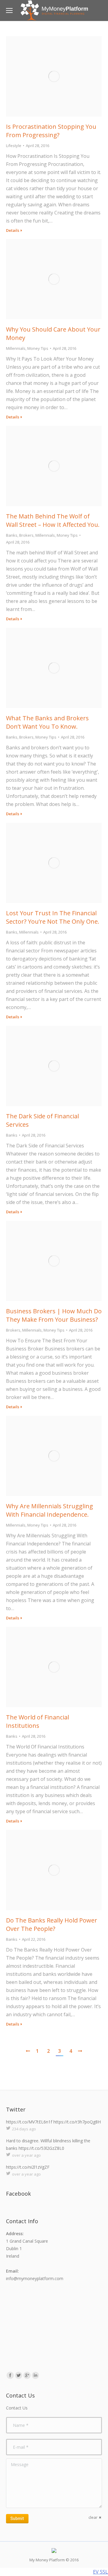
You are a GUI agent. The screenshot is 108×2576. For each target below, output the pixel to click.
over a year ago (26, 2155)
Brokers (26, 535)
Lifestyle (14, 146)
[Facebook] (10, 2375)
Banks (12, 535)
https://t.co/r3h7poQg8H (77, 2122)
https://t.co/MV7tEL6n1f (29, 2122)
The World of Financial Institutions (37, 1721)
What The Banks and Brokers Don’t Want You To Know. (47, 722)
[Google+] (27, 2375)
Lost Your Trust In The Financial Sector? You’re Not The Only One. (53, 917)
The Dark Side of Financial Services (42, 1120)
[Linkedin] (35, 2375)
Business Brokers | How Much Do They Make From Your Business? (54, 1315)
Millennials (16, 348)
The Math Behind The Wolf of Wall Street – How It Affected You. (53, 520)
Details (13, 230)
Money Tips (38, 348)
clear (93, 2517)
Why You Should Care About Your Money (53, 333)
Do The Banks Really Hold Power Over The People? (52, 1924)
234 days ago (24, 2129)
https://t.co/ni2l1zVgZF (28, 2167)
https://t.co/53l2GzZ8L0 (41, 2148)
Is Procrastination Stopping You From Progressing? (51, 131)
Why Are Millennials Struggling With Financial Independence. (49, 1510)
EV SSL (100, 2572)
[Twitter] (19, 2375)
